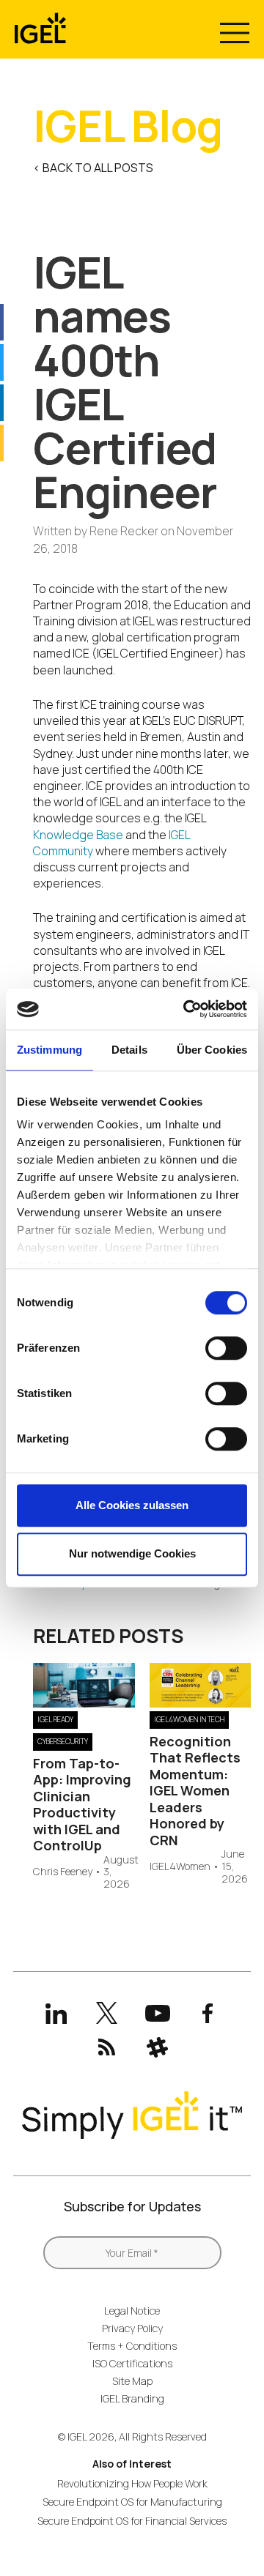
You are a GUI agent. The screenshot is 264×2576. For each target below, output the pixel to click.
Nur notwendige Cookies (132, 1553)
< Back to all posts (93, 168)
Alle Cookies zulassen (132, 1505)
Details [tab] (129, 1050)
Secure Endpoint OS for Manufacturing (132, 2502)
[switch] (226, 1348)
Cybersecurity (63, 1741)
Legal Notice (132, 2311)
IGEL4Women (180, 1867)
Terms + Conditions (132, 2346)
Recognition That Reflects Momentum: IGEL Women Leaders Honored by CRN (195, 1791)
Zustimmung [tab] (49, 1050)
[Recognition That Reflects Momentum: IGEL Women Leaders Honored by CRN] (201, 1703)
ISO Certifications (132, 2363)
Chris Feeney (63, 1872)
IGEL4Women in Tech (189, 1719)
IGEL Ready (55, 1719)
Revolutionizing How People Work (132, 2483)
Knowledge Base (78, 835)
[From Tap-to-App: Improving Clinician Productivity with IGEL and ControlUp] (84, 1703)
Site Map (132, 2381)
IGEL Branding (132, 2398)
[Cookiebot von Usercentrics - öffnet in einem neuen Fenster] (186, 1009)
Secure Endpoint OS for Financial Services (132, 2521)
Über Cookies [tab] (212, 1050)
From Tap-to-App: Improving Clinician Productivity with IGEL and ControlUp (82, 1805)
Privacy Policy (132, 2328)
